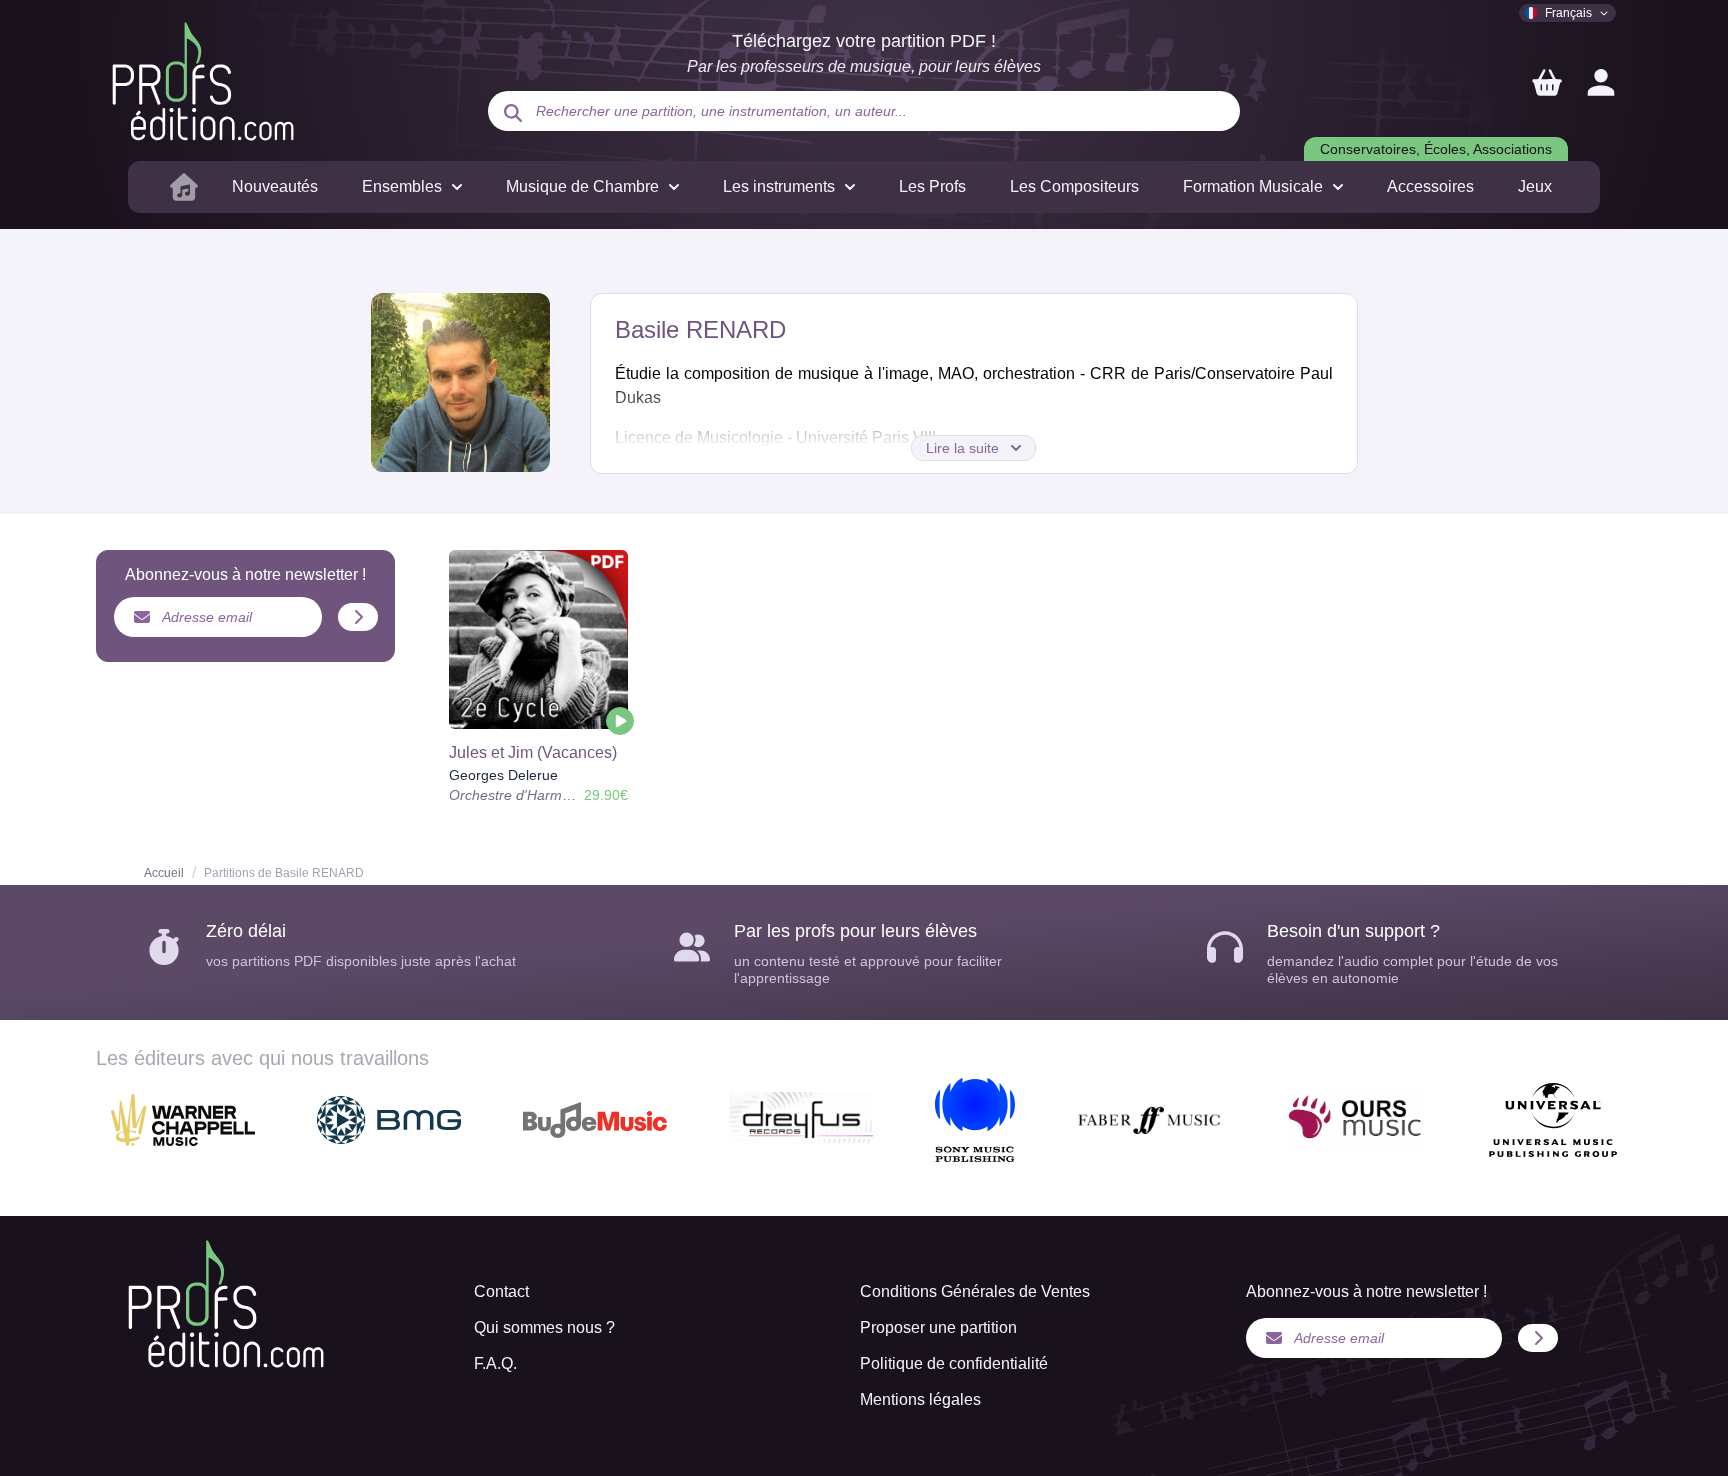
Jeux (1535, 186)
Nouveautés (275, 186)
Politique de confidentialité (954, 1363)
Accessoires (1430, 186)
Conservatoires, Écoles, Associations (1436, 149)
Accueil (164, 873)
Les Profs (932, 186)
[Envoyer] (358, 617)
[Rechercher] (513, 113)
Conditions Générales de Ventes (975, 1291)
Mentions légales (920, 1399)
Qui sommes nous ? (544, 1327)
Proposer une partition (938, 1327)
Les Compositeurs (1074, 186)
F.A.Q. (495, 1363)
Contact (501, 1291)
